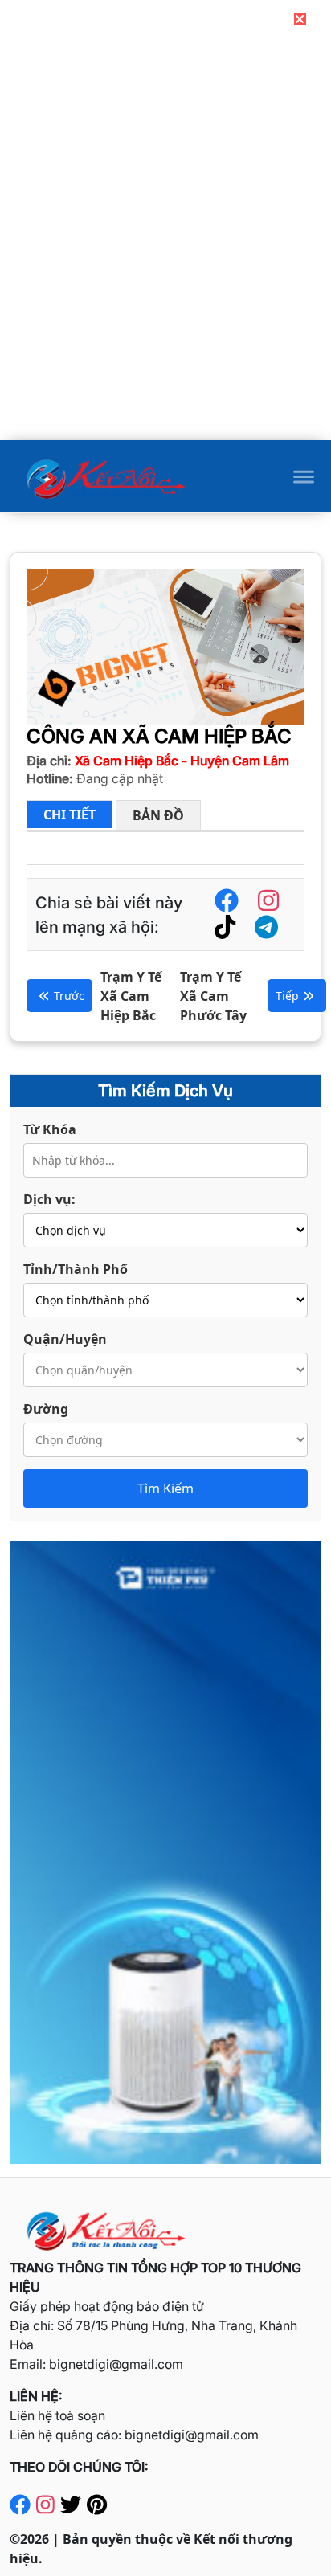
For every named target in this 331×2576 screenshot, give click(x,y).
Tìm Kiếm (165, 1488)
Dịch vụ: (49, 1199)
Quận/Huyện (65, 1339)
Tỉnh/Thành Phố (76, 1269)
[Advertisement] (165, 327)
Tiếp (287, 996)
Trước (69, 996)
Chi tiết (69, 814)
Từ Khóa (50, 1129)
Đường (46, 1409)
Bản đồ (158, 815)
